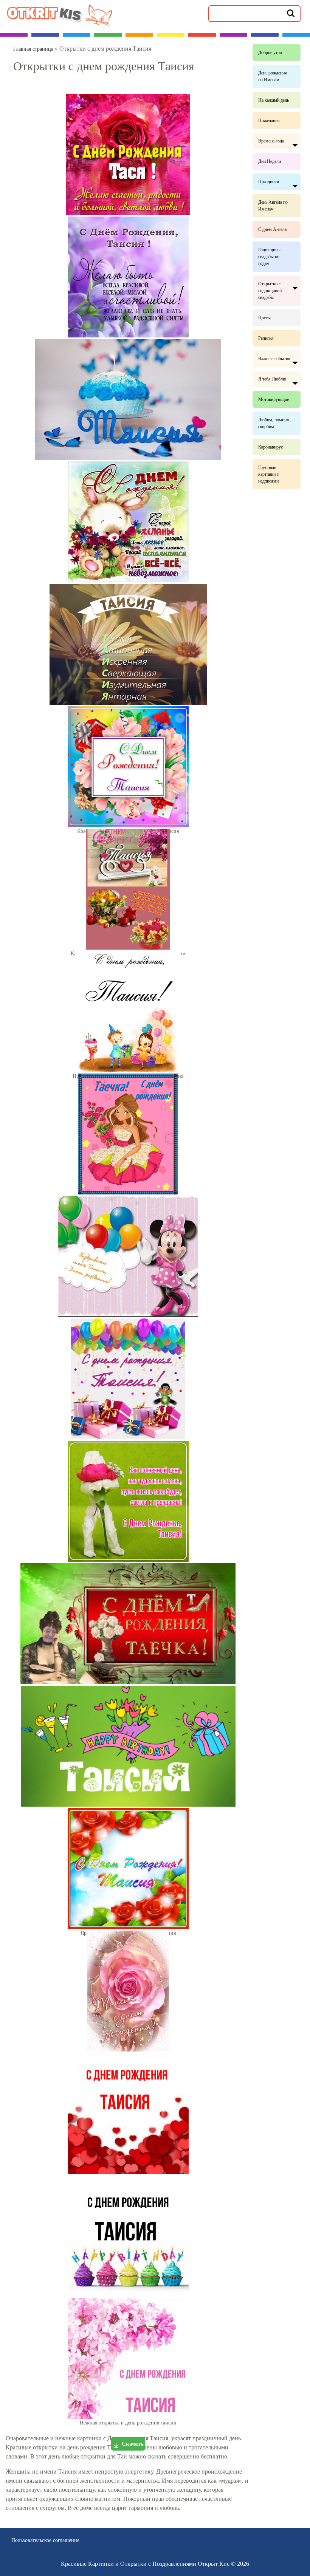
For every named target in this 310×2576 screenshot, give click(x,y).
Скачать (133, 2444)
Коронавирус (270, 447)
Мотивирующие (274, 399)
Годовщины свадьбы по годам (269, 257)
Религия (266, 338)
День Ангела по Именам (273, 206)
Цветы (264, 318)
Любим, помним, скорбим (274, 423)
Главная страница (33, 49)
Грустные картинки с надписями (268, 474)
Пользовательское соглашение (45, 2540)
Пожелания (269, 121)
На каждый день (274, 100)
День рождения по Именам (273, 76)
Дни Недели (270, 161)
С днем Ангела (272, 229)
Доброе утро (270, 53)
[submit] (291, 13)
